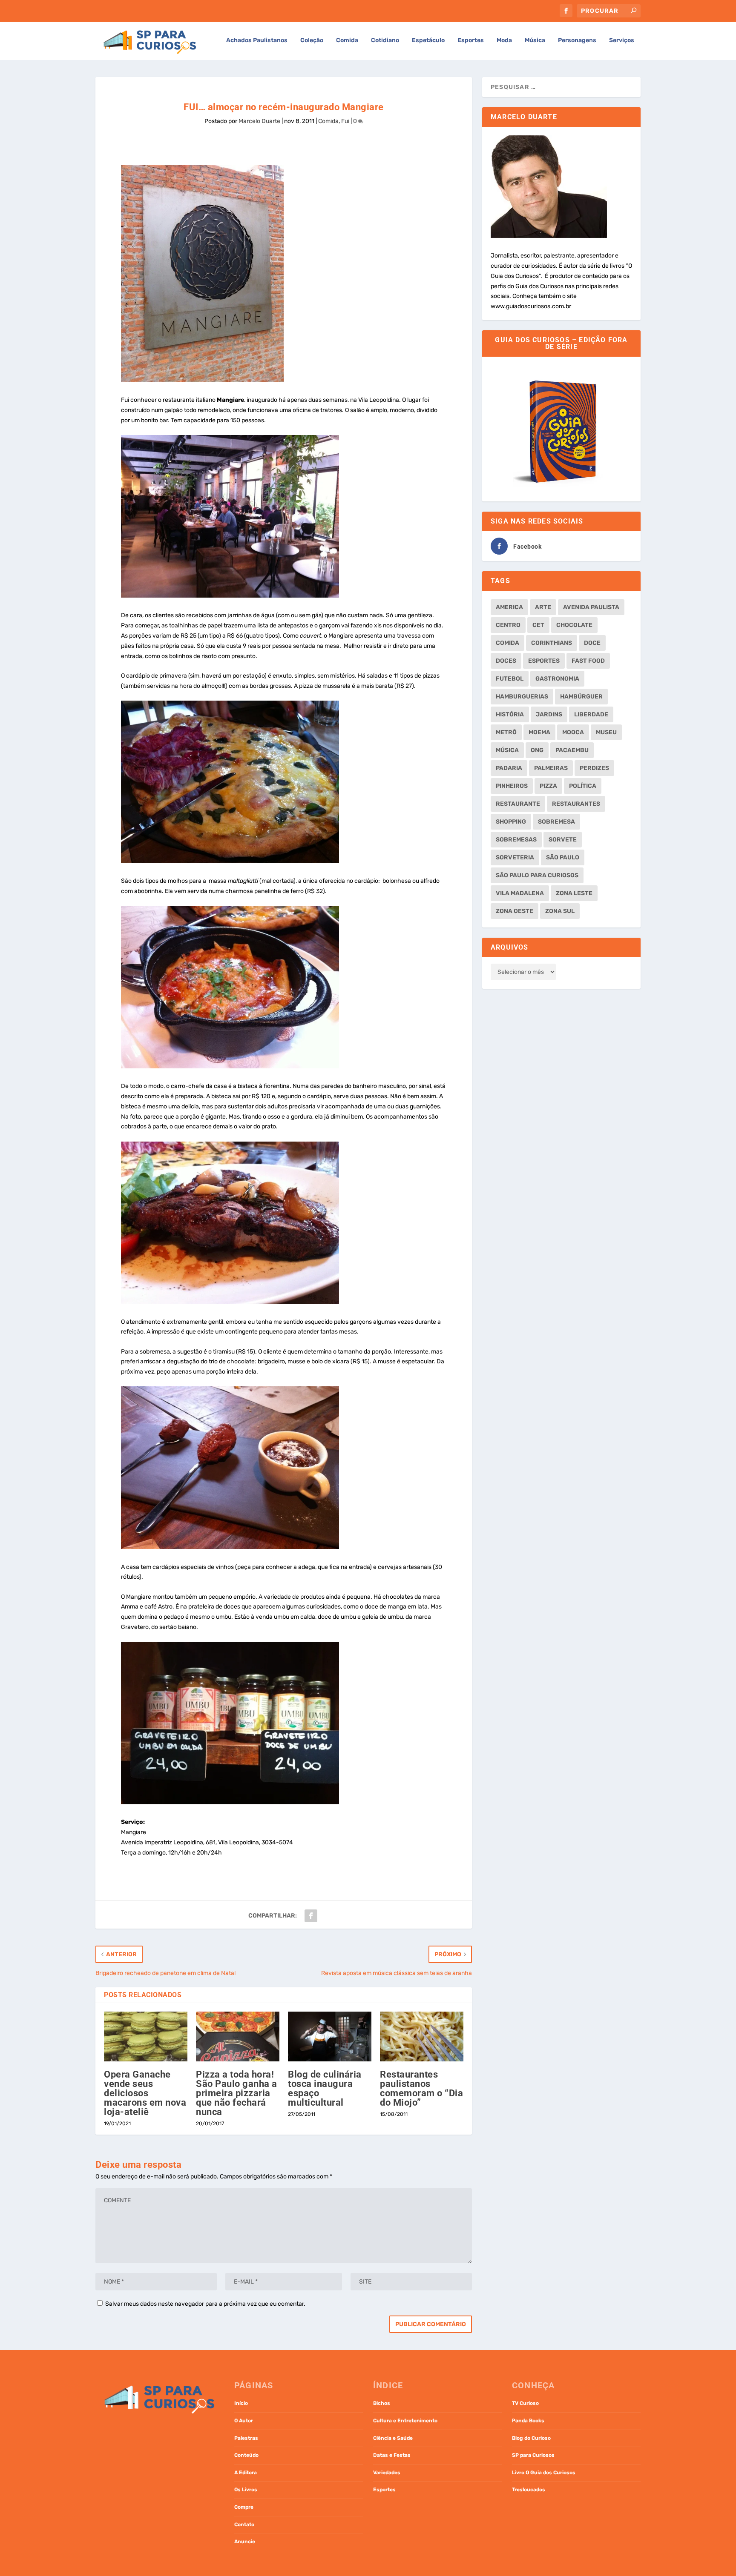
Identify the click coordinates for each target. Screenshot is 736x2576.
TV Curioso (525, 2403)
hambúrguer (581, 697)
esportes (544, 661)
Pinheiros (512, 786)
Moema (539, 732)
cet (538, 625)
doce (592, 643)
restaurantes (576, 804)
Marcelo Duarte (259, 121)
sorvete (563, 840)
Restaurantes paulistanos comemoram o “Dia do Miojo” (421, 2088)
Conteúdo (246, 2455)
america (509, 607)
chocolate (574, 625)
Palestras (246, 2438)
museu (606, 732)
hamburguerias (522, 697)
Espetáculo (428, 40)
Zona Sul (560, 911)
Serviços (622, 40)
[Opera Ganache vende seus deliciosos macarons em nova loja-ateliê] (146, 2037)
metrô (506, 732)
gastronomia (557, 679)
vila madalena (520, 893)
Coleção (312, 40)
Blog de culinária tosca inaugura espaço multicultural (325, 2088)
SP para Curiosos (533, 2455)
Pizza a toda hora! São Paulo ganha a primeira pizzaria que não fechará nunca (237, 2093)
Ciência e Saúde (393, 2438)
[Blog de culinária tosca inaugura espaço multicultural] (330, 2037)
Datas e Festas (392, 2455)
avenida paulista (591, 607)
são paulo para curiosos (537, 875)
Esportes (471, 40)
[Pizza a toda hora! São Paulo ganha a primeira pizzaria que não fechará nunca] (238, 2037)
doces (506, 661)
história (510, 714)
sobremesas (516, 840)
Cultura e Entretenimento (405, 2421)
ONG (537, 750)
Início (241, 2403)
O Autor (244, 2421)
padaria (509, 768)
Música (535, 40)
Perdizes (594, 768)
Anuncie (245, 2542)
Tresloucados (529, 2490)
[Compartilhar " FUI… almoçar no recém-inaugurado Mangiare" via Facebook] (311, 1916)
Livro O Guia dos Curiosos (544, 2473)
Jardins (549, 714)
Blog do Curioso (531, 2438)
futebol (510, 679)
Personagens (577, 40)
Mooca (573, 732)
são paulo (563, 857)
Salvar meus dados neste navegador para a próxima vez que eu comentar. (205, 2304)
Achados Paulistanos (257, 40)
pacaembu (572, 750)
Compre (244, 2507)
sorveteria (515, 857)
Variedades (387, 2473)
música (507, 750)
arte (543, 607)
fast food (588, 661)
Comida (347, 40)
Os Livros (246, 2490)
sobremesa (556, 822)
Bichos (382, 2403)
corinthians (552, 643)
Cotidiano (385, 40)
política (583, 786)
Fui (345, 121)
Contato (244, 2524)
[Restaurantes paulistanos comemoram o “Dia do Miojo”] (422, 2037)
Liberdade (591, 714)
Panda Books (528, 2421)
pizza (548, 786)
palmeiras (551, 768)
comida (507, 643)
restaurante (518, 804)
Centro (508, 625)
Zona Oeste (515, 911)
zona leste (574, 893)
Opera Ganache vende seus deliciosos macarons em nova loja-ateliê (145, 2093)
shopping (511, 822)
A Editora (246, 2473)
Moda (504, 40)
